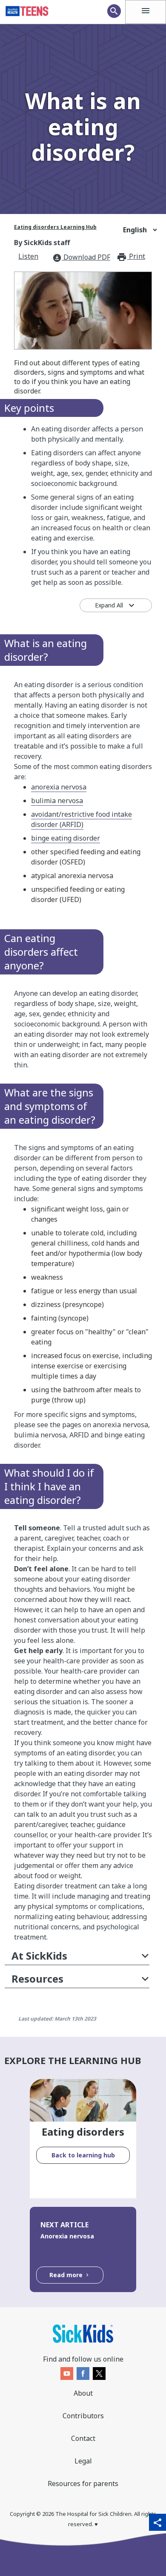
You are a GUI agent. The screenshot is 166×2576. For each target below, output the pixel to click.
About (83, 2393)
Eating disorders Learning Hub (55, 227)
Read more (67, 2275)
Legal (83, 2461)
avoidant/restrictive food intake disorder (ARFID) (82, 819)
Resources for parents (83, 2483)
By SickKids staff (42, 243)
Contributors (83, 2416)
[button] (77, 1957)
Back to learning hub (83, 2155)
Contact (83, 2438)
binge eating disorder (66, 838)
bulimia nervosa (57, 801)
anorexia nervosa (59, 787)
